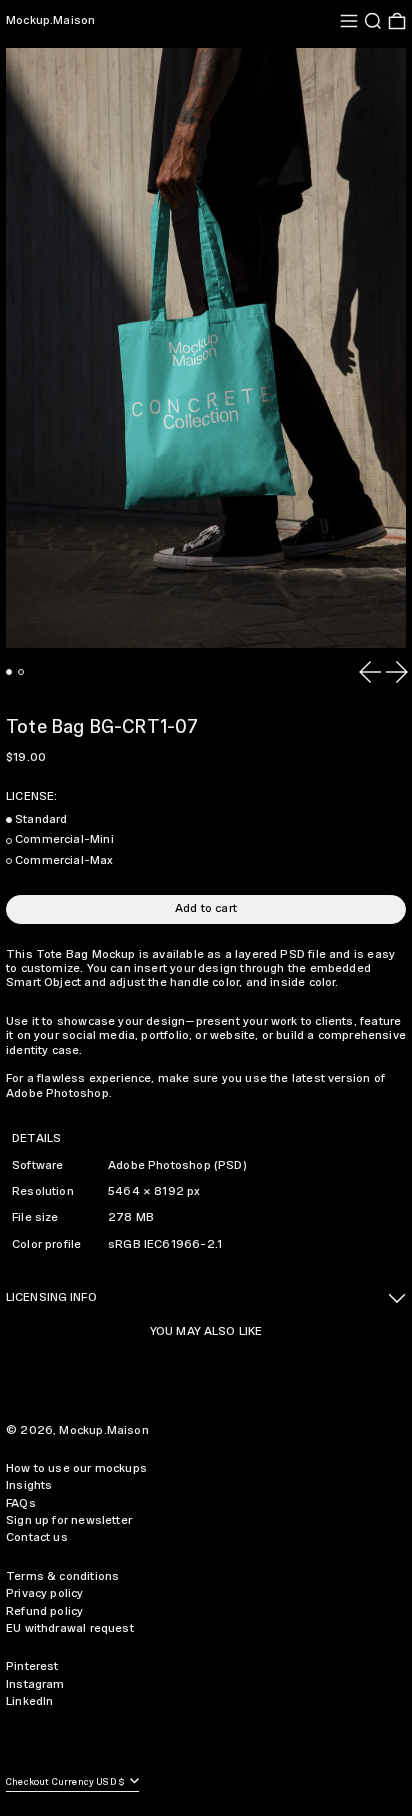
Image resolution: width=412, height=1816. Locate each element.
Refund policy (44, 1611)
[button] (373, 21)
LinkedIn (29, 1701)
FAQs (21, 1503)
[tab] (9, 672)
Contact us (37, 1537)
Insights (29, 1485)
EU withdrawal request (70, 1628)
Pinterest (32, 1666)
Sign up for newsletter (69, 1520)
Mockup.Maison (50, 20)
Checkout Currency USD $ (66, 1782)
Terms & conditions (62, 1576)
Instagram (35, 1684)
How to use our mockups (76, 1468)
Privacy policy (45, 1593)
